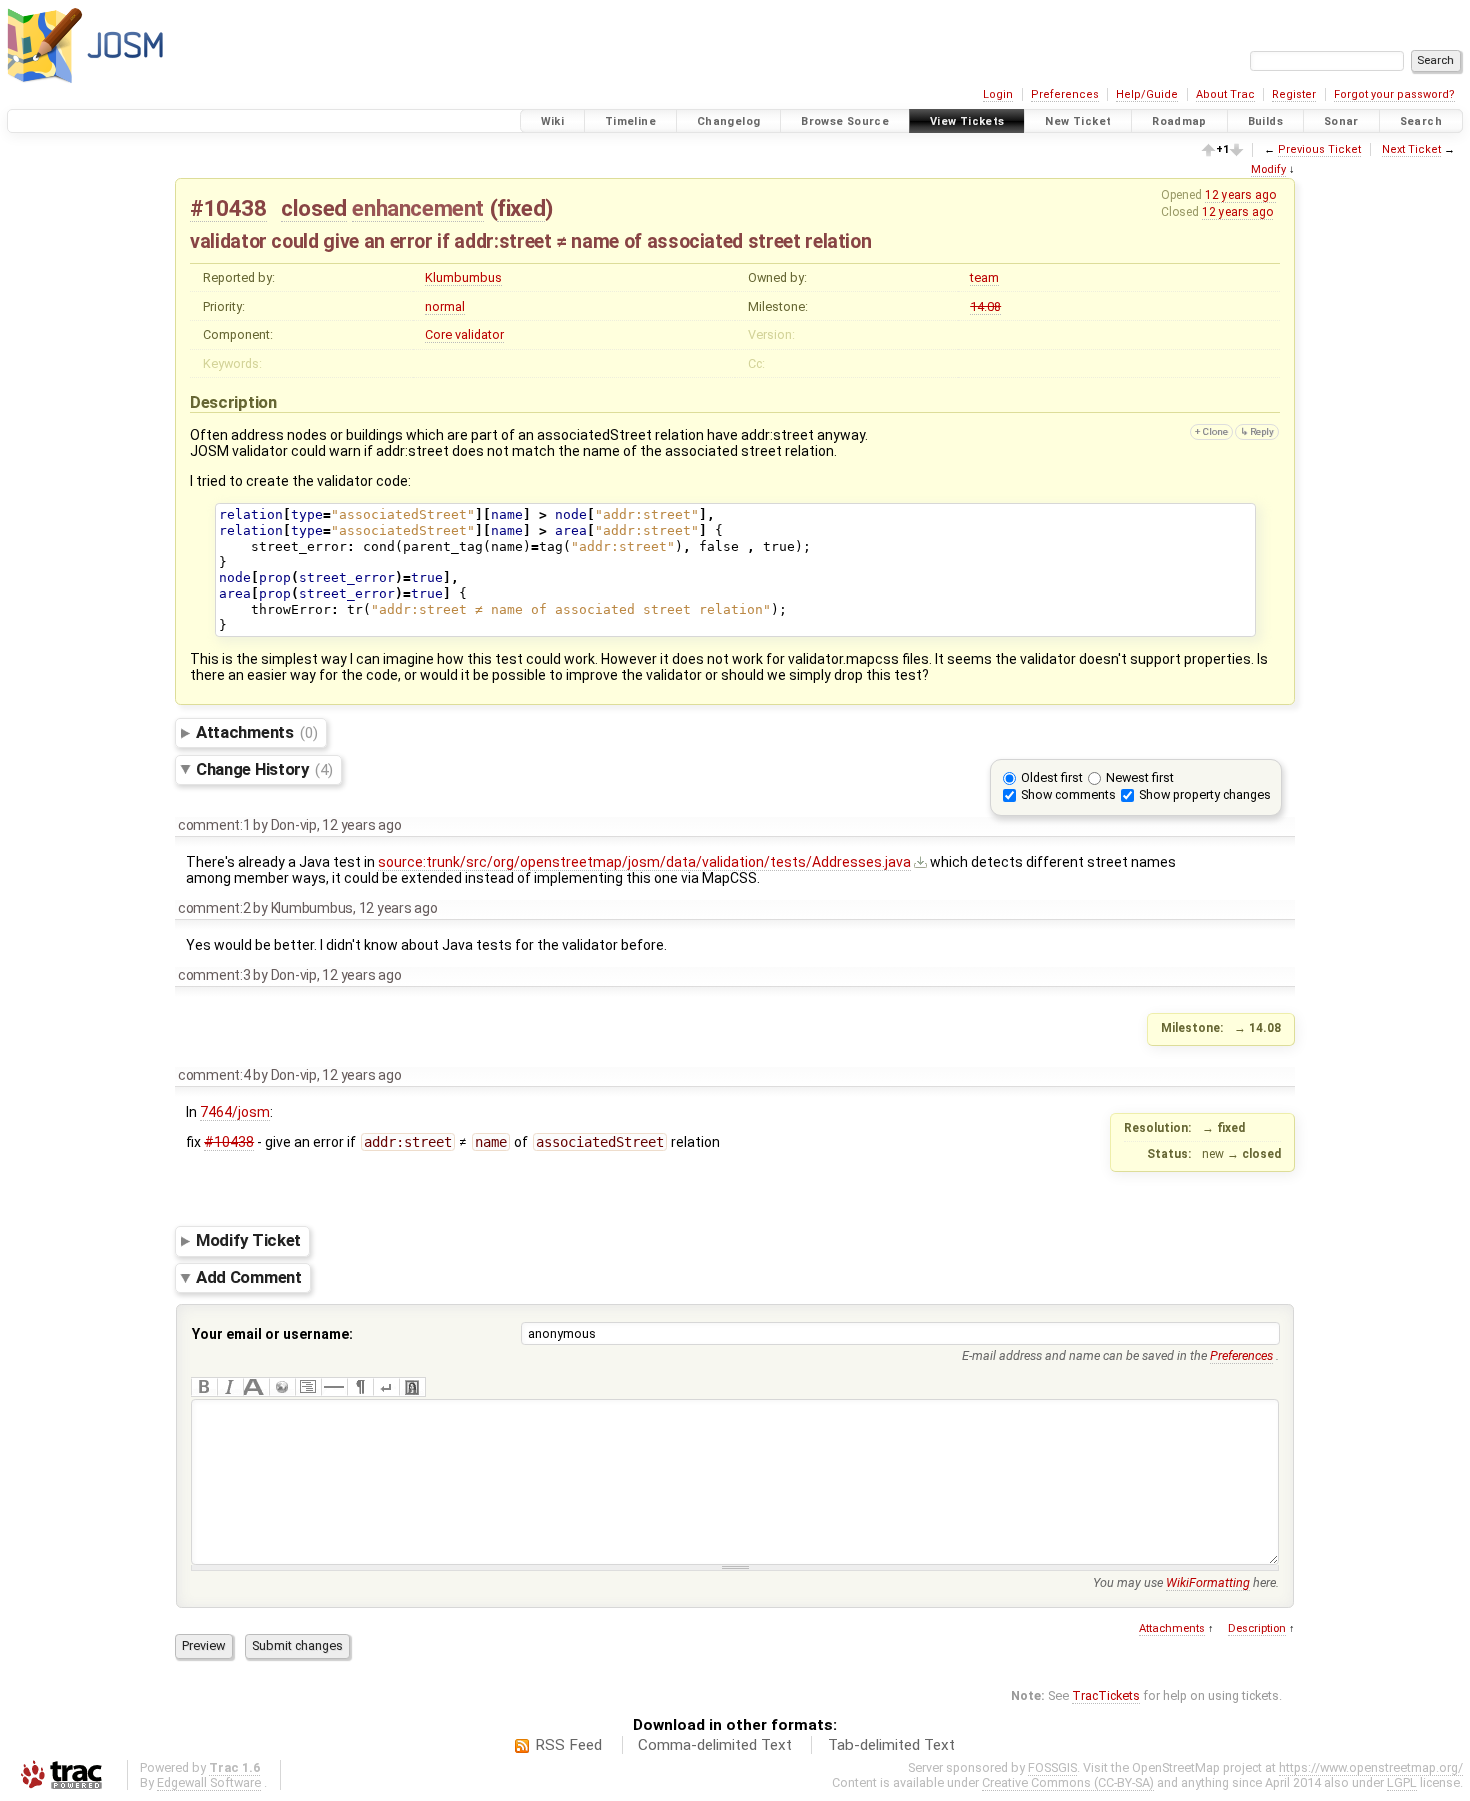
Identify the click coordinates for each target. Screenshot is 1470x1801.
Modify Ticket (248, 1241)
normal (445, 306)
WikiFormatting (1208, 1582)
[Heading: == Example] (256, 1387)
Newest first (1140, 777)
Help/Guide (1147, 94)
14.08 (985, 306)
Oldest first (1052, 777)
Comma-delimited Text (715, 1745)
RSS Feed (568, 1745)
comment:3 (214, 975)
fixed (521, 208)
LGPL (1402, 1782)
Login (998, 94)
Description (1257, 1628)
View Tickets (967, 121)
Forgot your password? (1394, 94)
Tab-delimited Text (891, 1745)
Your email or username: (272, 1334)
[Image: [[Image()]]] (412, 1387)
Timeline (630, 121)
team (984, 277)
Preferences (1065, 94)
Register (1294, 94)
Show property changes (1205, 794)
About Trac (1225, 94)
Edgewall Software (209, 1782)
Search (1421, 121)
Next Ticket (1411, 149)
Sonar (1341, 121)
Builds (1265, 121)
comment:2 (214, 908)
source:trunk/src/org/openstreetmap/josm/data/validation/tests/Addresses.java (644, 862)
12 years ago (1240, 195)
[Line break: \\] (386, 1387)
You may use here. (1186, 1582)
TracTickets (1106, 1695)
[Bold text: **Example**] (204, 1387)
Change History (264, 769)
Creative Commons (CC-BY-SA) (1068, 1782)
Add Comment (249, 1277)
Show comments (1068, 794)
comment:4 (214, 1075)
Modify (1268, 169)
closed (314, 208)
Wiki (553, 121)
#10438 (228, 208)
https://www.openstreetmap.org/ (1371, 1767)
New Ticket (1078, 121)
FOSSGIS (1052, 1767)
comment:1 (214, 825)
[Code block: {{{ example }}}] (308, 1387)
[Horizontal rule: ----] (334, 1387)
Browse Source (845, 121)
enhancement (418, 208)
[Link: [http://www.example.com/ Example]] (282, 1387)
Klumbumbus (463, 277)
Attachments (256, 732)
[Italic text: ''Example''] (230, 1387)
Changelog (728, 121)
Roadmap (1179, 121)
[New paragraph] (360, 1387)
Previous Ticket (1319, 149)
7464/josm (235, 1112)
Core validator (464, 334)
